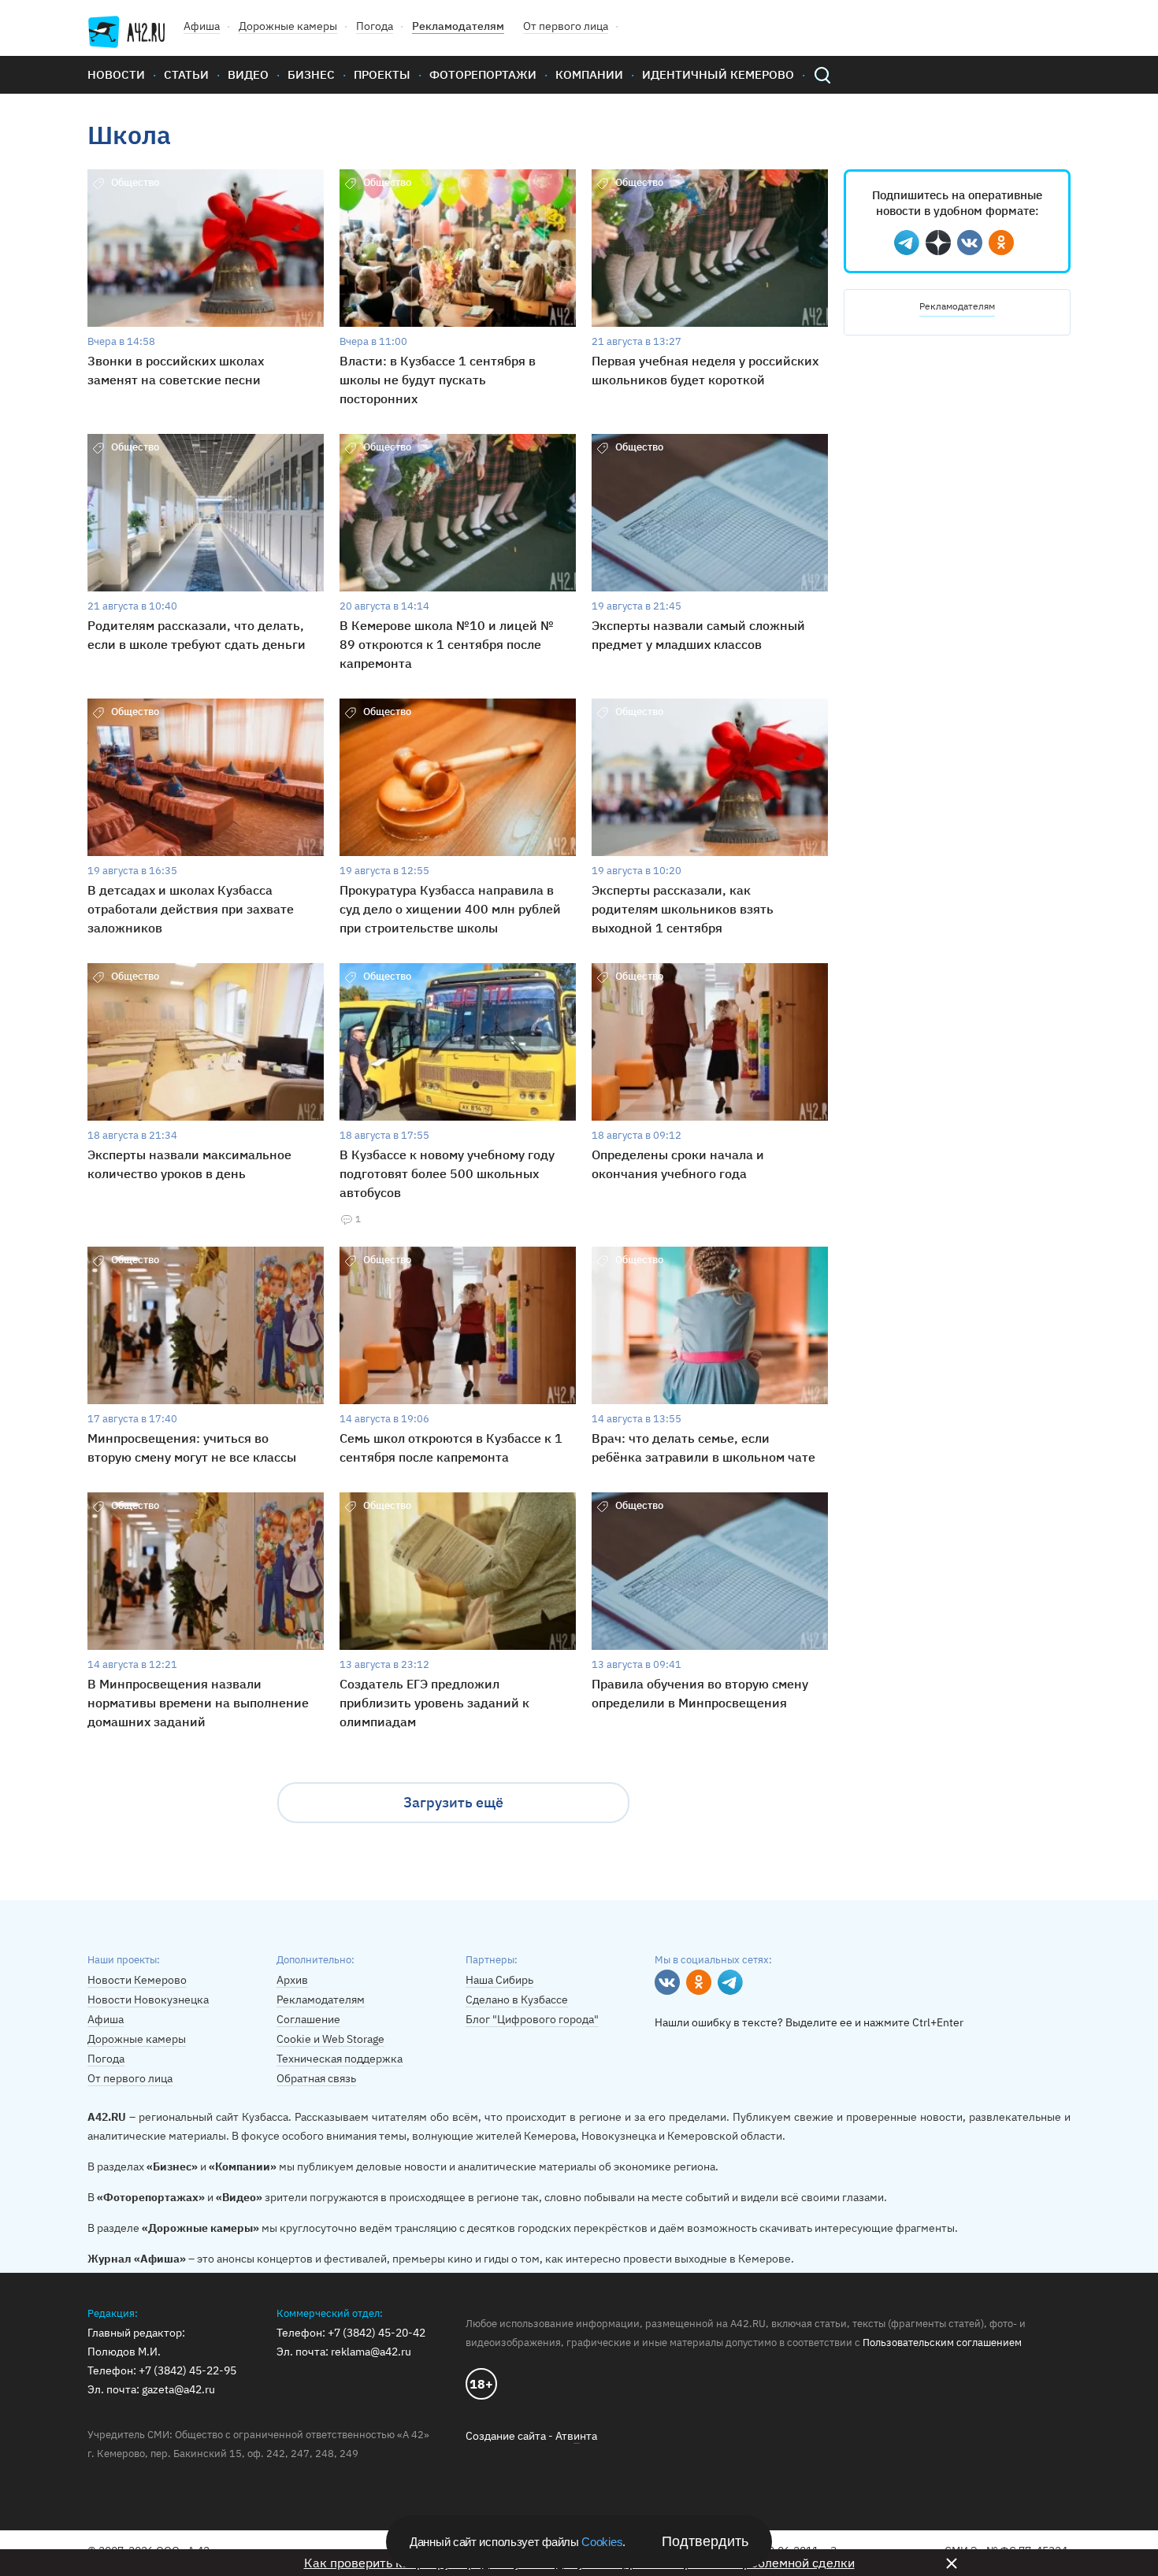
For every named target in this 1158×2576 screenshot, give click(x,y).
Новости (116, 74)
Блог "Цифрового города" (532, 2019)
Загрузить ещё (453, 1802)
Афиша (202, 26)
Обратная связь (316, 2078)
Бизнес (311, 74)
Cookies (602, 2542)
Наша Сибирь (499, 1980)
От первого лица (566, 26)
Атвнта (576, 2436)
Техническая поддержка (340, 2059)
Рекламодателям (458, 26)
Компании (589, 74)
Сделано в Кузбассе (517, 2000)
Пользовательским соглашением (942, 2342)
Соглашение (308, 2019)
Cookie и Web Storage (330, 2039)
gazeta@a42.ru (178, 2389)
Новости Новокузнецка (148, 2000)
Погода (375, 26)
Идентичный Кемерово (718, 74)
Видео (248, 74)
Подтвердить (705, 2541)
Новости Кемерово (137, 1980)
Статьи (186, 74)
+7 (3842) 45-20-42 (377, 2333)
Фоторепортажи (483, 74)
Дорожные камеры (288, 26)
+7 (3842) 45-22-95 (187, 2370)
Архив (292, 1980)
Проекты (382, 74)
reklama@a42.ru (371, 2352)
